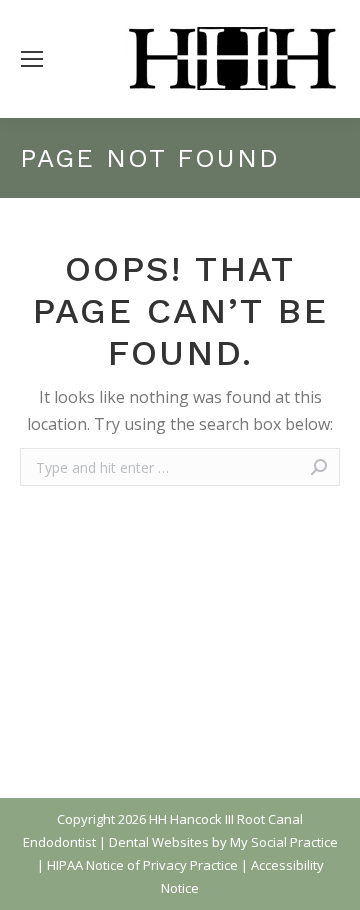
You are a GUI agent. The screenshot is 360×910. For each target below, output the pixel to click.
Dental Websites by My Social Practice (223, 842)
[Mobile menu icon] (32, 59)
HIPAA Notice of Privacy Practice (142, 865)
